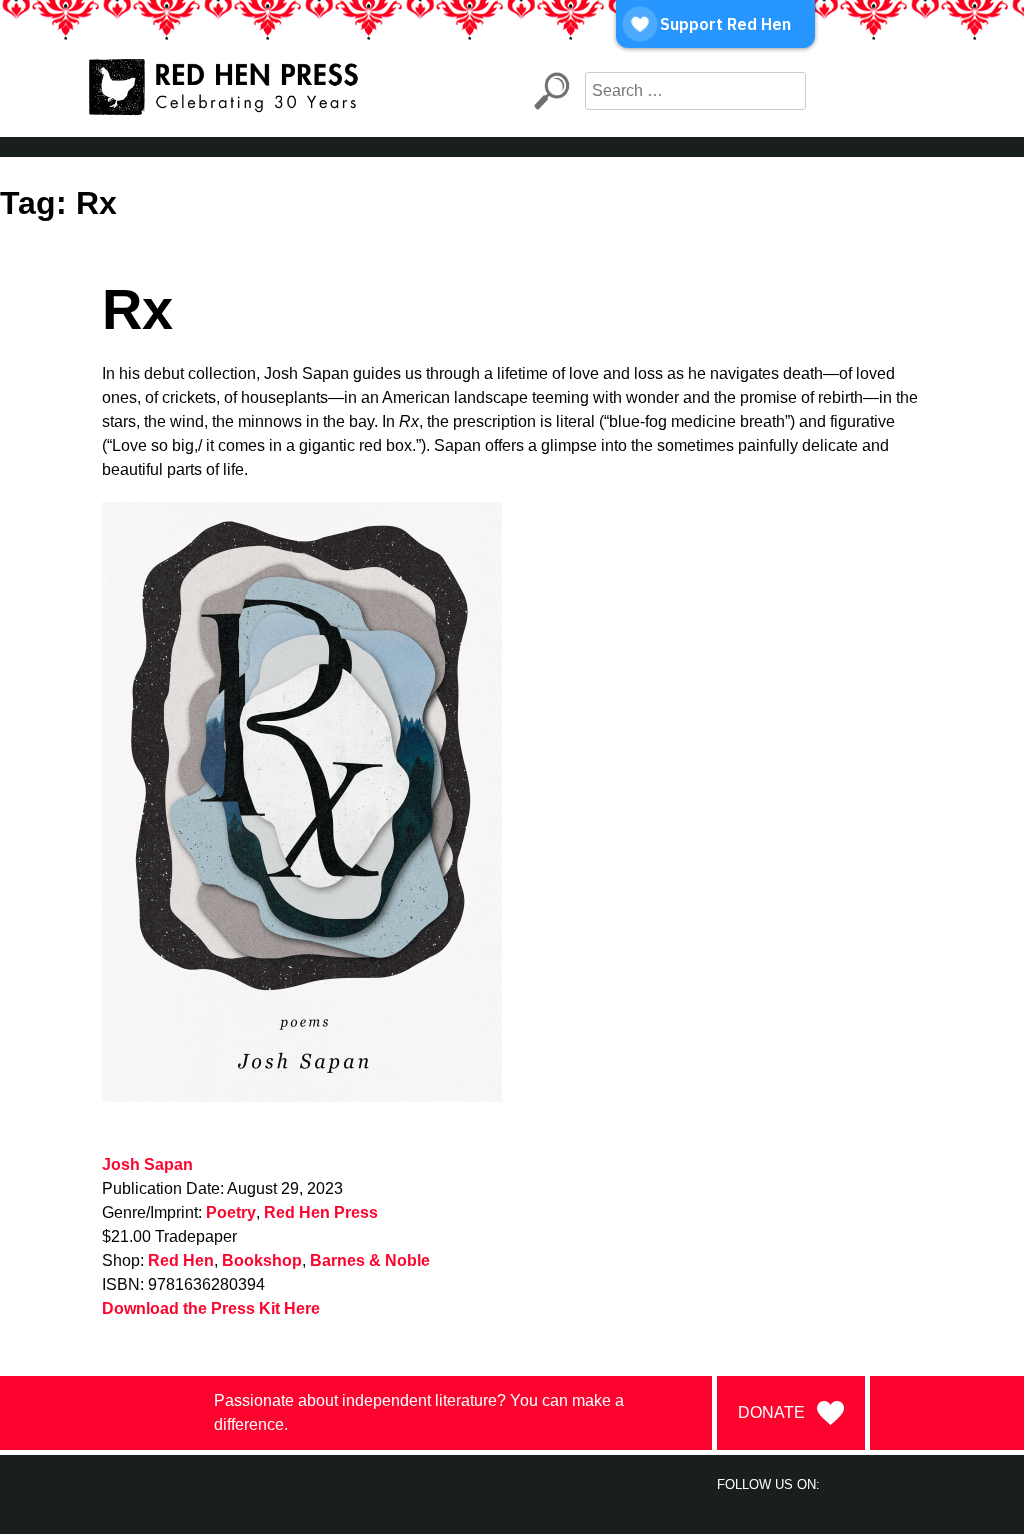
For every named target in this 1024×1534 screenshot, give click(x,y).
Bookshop (262, 1260)
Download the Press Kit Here (211, 1308)
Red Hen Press (321, 1212)
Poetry (231, 1212)
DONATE (771, 1412)
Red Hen (181, 1260)
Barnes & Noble (370, 1260)
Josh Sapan (147, 1164)
